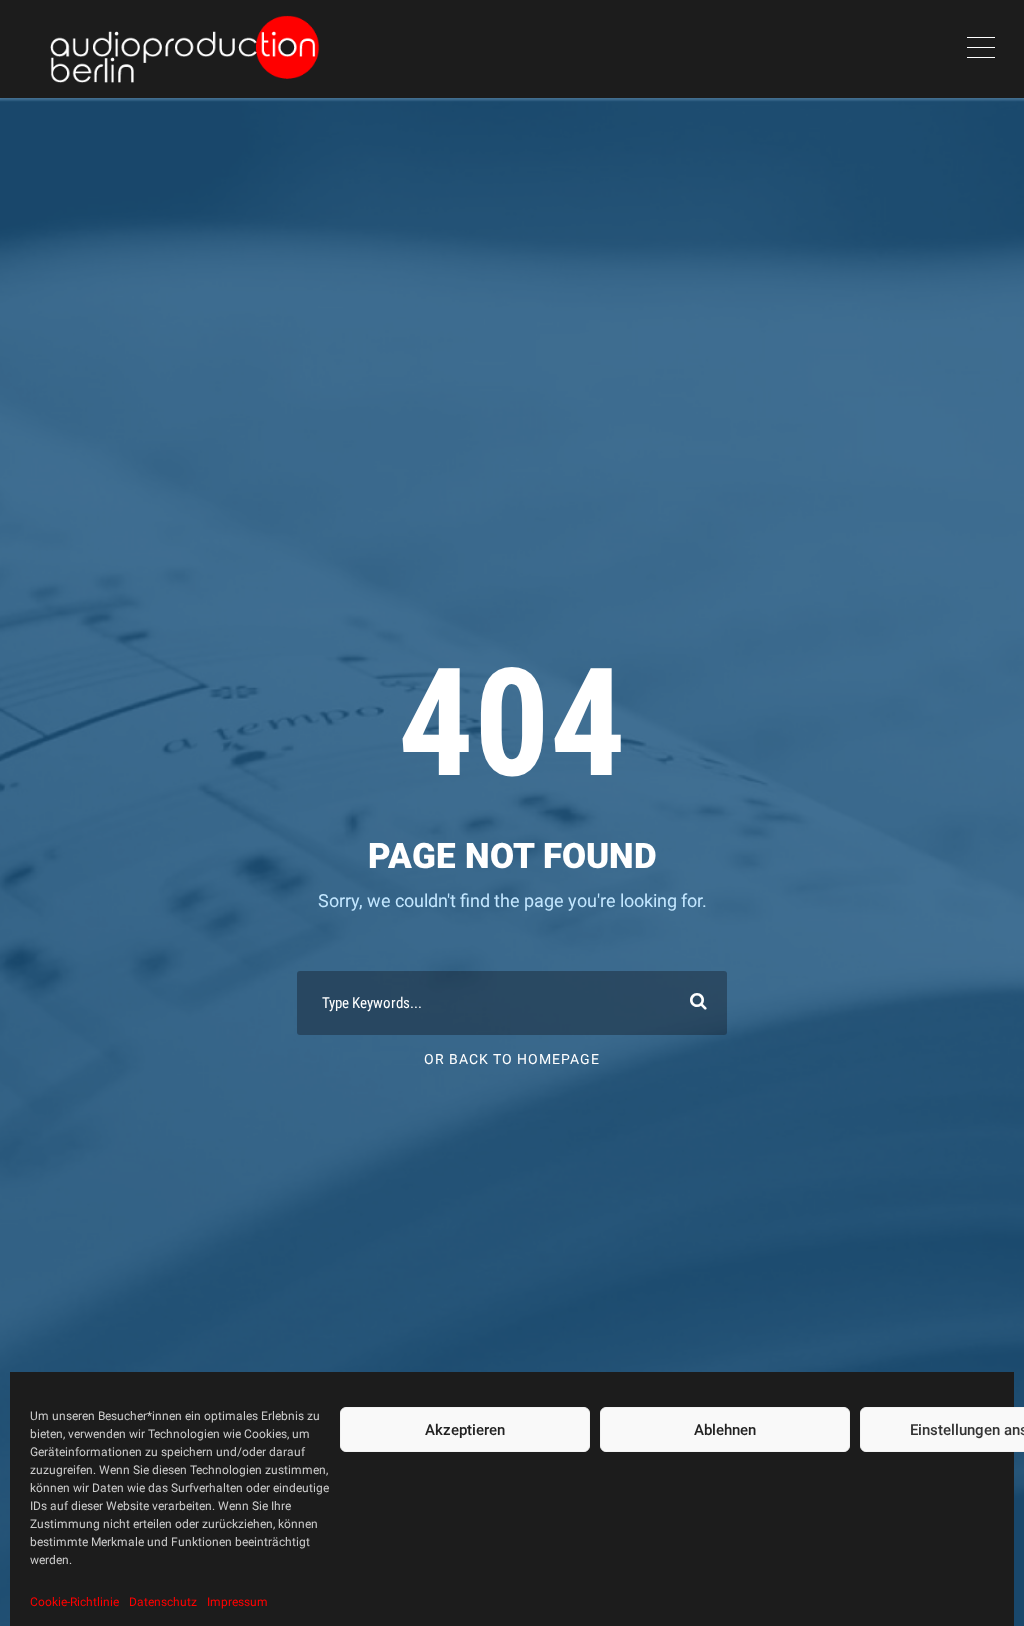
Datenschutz (163, 1602)
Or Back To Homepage (512, 1059)
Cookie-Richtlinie (74, 1602)
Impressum (237, 1602)
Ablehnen (725, 1430)
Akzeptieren (465, 1430)
